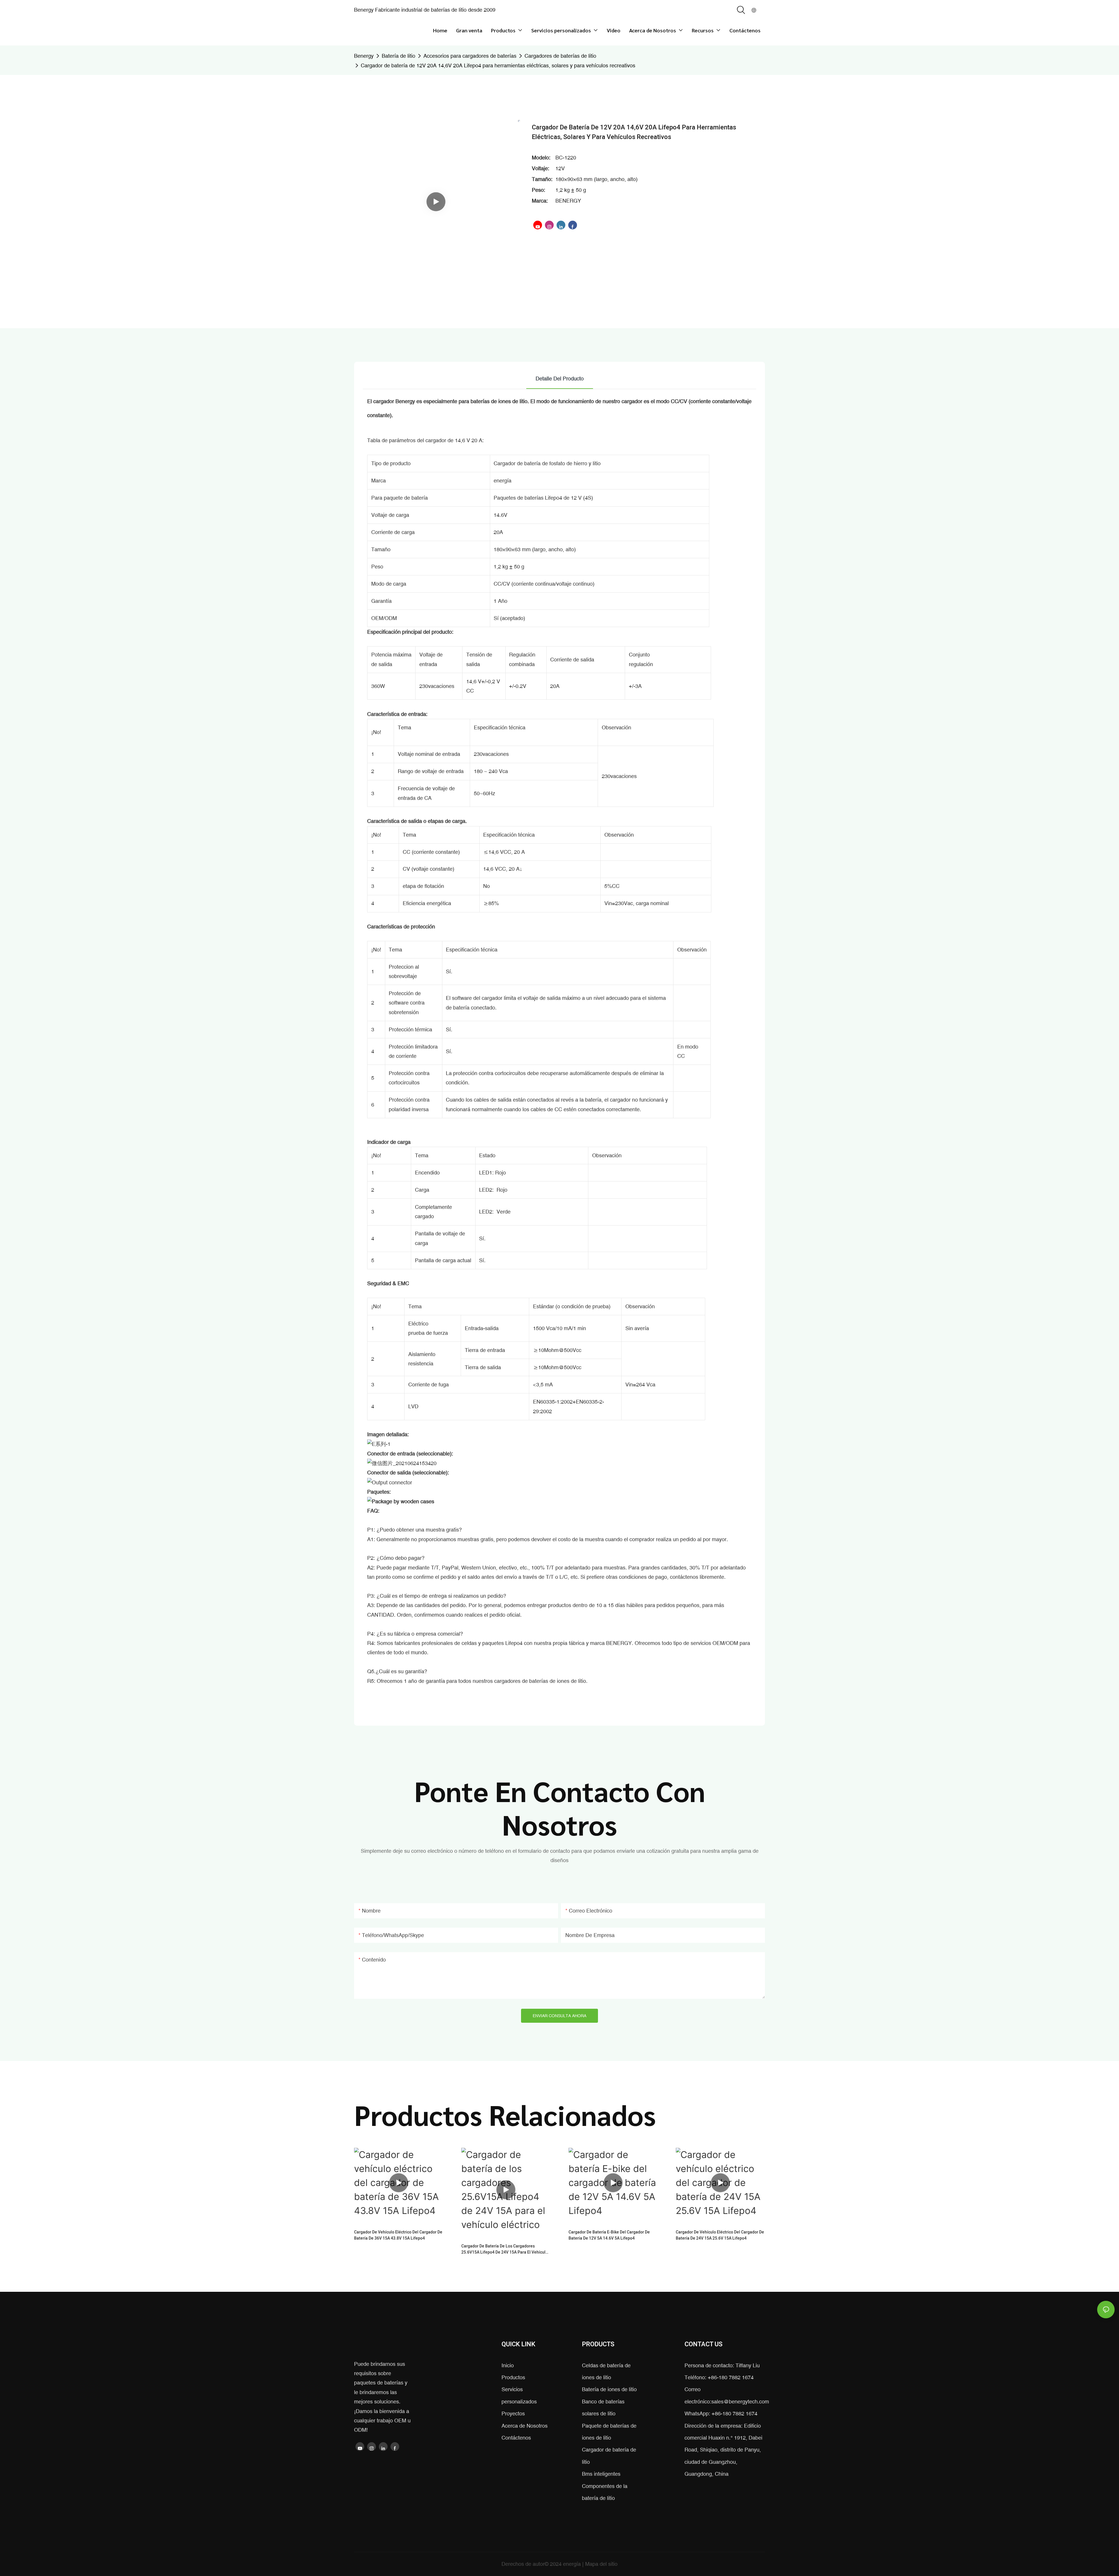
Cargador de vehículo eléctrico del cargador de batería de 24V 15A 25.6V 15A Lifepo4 (720, 2235)
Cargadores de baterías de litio (560, 56)
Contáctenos (516, 2438)
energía (573, 2564)
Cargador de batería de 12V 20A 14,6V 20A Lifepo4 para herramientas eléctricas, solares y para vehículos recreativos (498, 65)
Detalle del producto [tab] (560, 379)
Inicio (508, 2365)
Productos (513, 2377)
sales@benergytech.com (740, 2402)
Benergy (364, 56)
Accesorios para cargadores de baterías (470, 56)
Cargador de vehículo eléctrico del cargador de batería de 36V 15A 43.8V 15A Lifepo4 (398, 2235)
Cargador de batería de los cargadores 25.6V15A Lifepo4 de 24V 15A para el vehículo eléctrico (505, 2249)
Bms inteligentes (601, 2474)
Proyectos (513, 2413)
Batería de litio (398, 56)
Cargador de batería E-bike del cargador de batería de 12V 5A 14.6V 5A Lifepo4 (609, 2235)
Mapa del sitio (601, 2564)
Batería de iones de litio (609, 2389)
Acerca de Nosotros (525, 2426)
